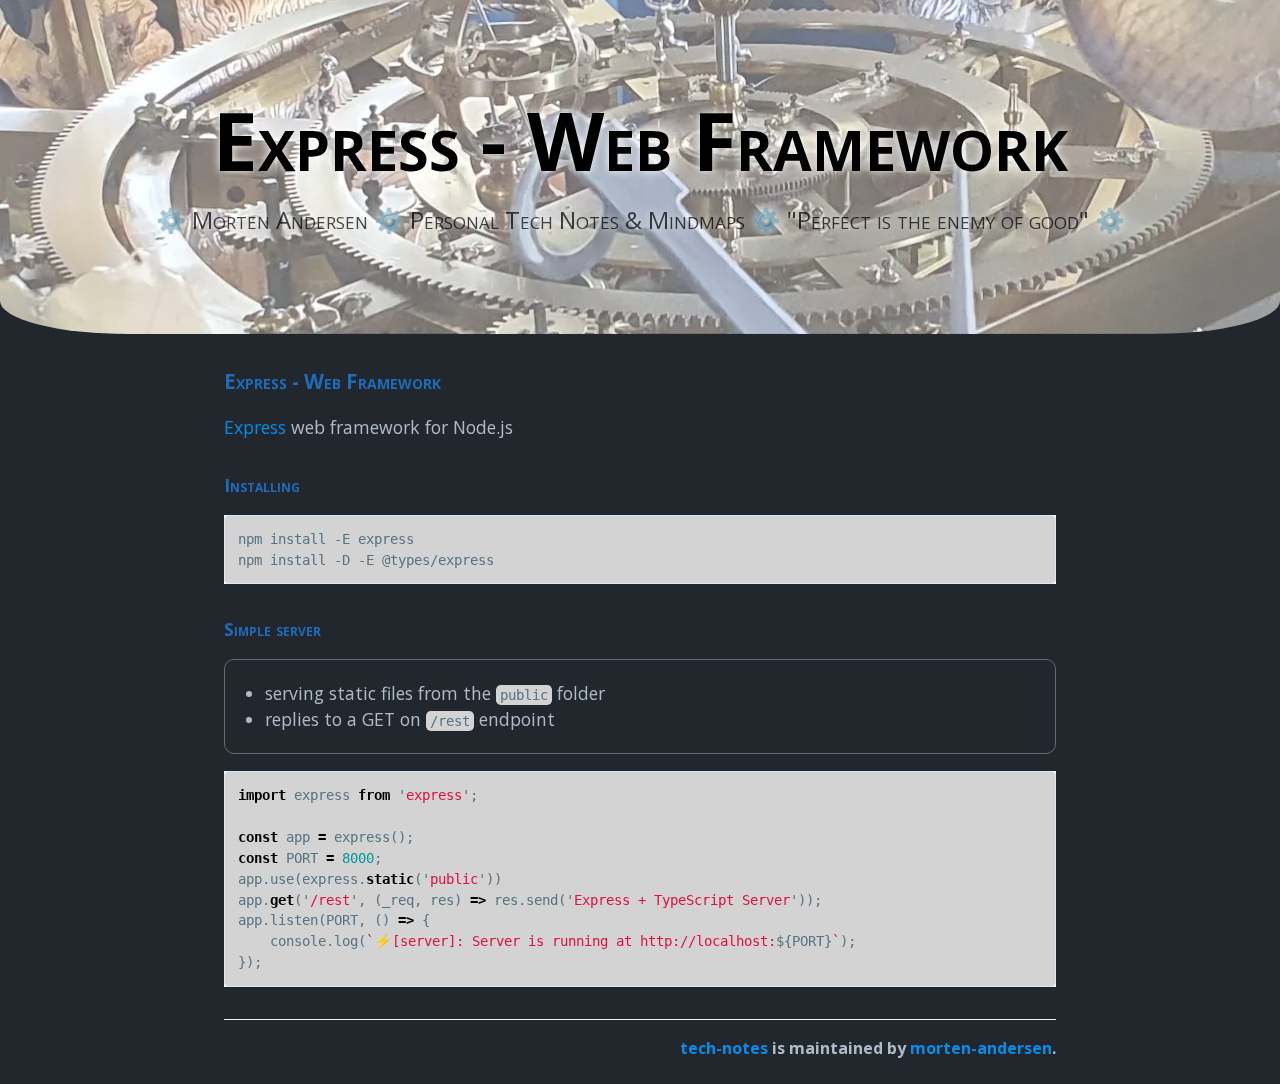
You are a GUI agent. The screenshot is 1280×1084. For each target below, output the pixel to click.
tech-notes (724, 1048)
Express (255, 427)
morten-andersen (981, 1048)
